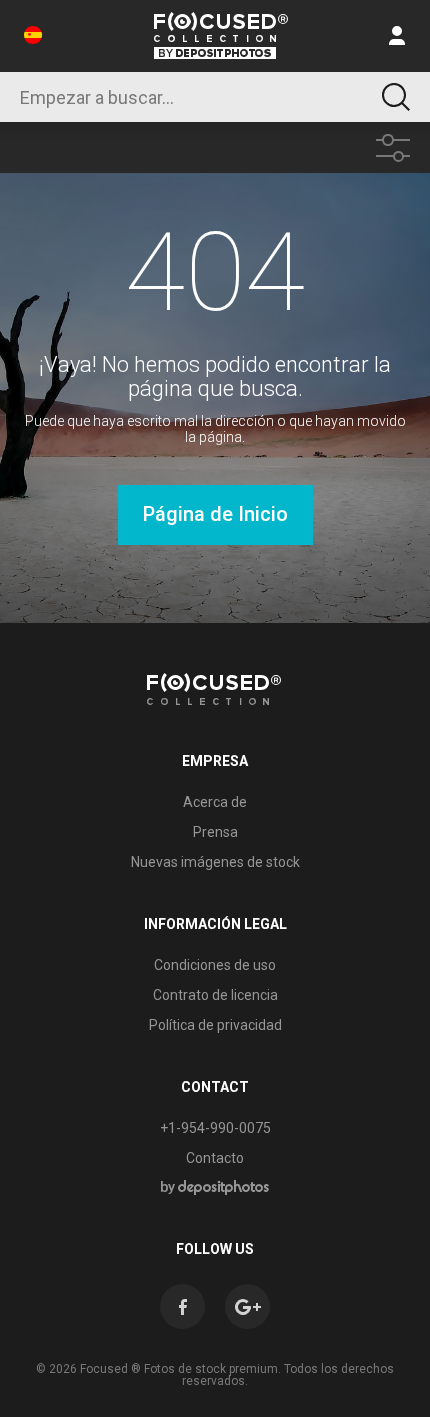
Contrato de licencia (215, 995)
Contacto (215, 1158)
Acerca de (215, 802)
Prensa (215, 832)
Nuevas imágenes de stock (215, 862)
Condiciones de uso (215, 965)
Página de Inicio (215, 514)
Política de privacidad (215, 1025)
